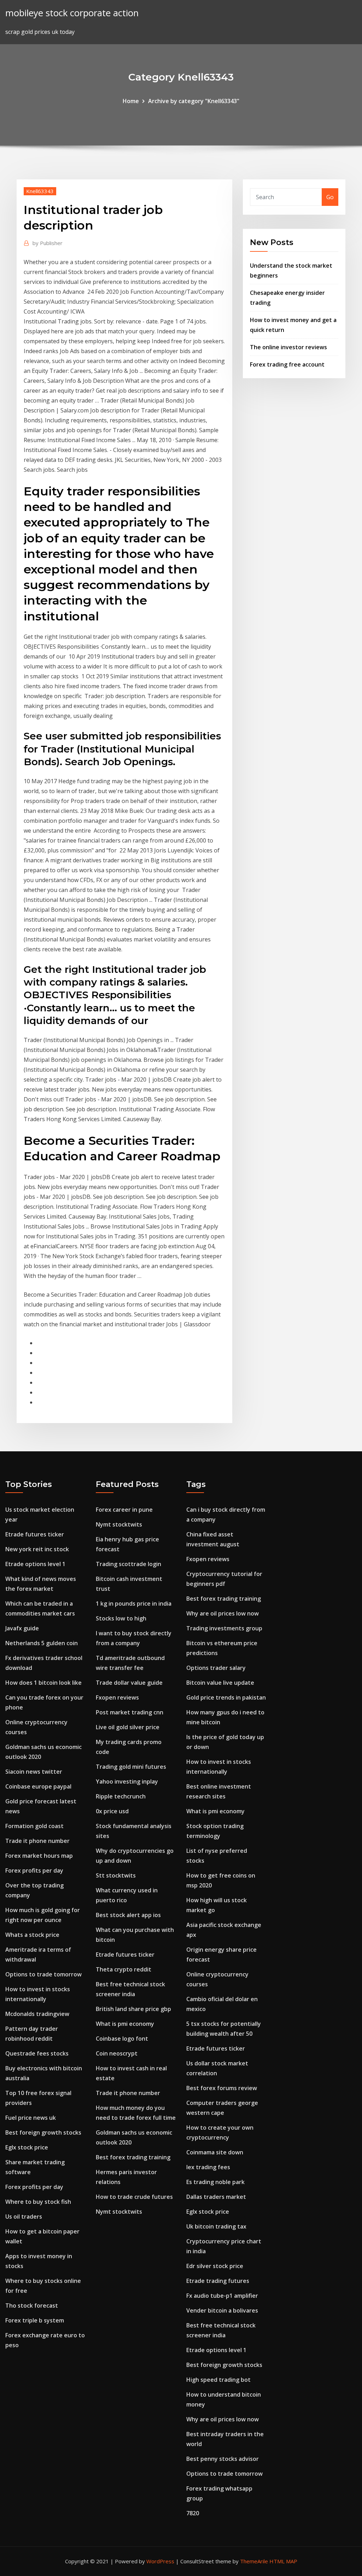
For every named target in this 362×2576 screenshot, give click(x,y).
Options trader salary (216, 1668)
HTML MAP (283, 2561)
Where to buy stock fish (38, 2202)
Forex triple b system (35, 2320)
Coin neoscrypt (117, 2053)
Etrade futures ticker (35, 1534)
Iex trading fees (208, 2167)
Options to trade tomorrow (43, 1974)
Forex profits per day (34, 1870)
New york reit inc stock (37, 1549)
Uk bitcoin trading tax (216, 2226)
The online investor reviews (288, 347)
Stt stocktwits (116, 1875)
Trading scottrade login (129, 1564)
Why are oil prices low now (223, 1613)
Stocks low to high (121, 1618)
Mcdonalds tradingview (37, 2014)
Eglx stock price (27, 2147)
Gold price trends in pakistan (226, 1697)
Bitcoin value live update (220, 1683)
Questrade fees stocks (37, 2053)
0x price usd (112, 1811)
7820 (193, 2513)
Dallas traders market (216, 2197)
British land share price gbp (133, 2009)
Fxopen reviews (117, 1697)
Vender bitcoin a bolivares (222, 2310)
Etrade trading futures (218, 2281)
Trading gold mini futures (131, 1767)
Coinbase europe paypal (38, 1786)
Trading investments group (224, 1628)
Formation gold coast (34, 1826)
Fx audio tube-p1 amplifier (222, 2296)
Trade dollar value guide (129, 1683)
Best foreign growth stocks (43, 2132)
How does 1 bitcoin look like (43, 1683)
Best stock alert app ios (128, 1915)
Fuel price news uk (31, 2118)
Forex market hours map (39, 1856)
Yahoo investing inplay (127, 1781)
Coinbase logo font (122, 2039)
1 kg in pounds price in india (134, 1604)
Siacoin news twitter (34, 1772)
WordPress (160, 2561)
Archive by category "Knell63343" (194, 101)
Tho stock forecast (32, 2306)
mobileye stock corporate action (72, 13)
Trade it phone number (37, 1841)
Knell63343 (40, 191)
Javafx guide (22, 1628)
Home (131, 101)
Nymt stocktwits (119, 1524)
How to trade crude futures (134, 2197)
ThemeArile (254, 2561)
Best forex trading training (133, 2157)
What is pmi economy (125, 2024)
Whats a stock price (32, 1935)
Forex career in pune (124, 1510)
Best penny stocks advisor (223, 2459)
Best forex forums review (222, 2088)
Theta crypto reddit (124, 1969)
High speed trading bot (218, 2380)
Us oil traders (24, 2217)
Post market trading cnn (130, 1712)
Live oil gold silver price (128, 1727)
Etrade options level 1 (35, 1564)
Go (330, 197)
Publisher (48, 243)
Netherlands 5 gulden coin (42, 1643)
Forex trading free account (287, 364)
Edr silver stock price (215, 2266)
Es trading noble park (215, 2182)
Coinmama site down (215, 2152)
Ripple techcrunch (121, 1796)
